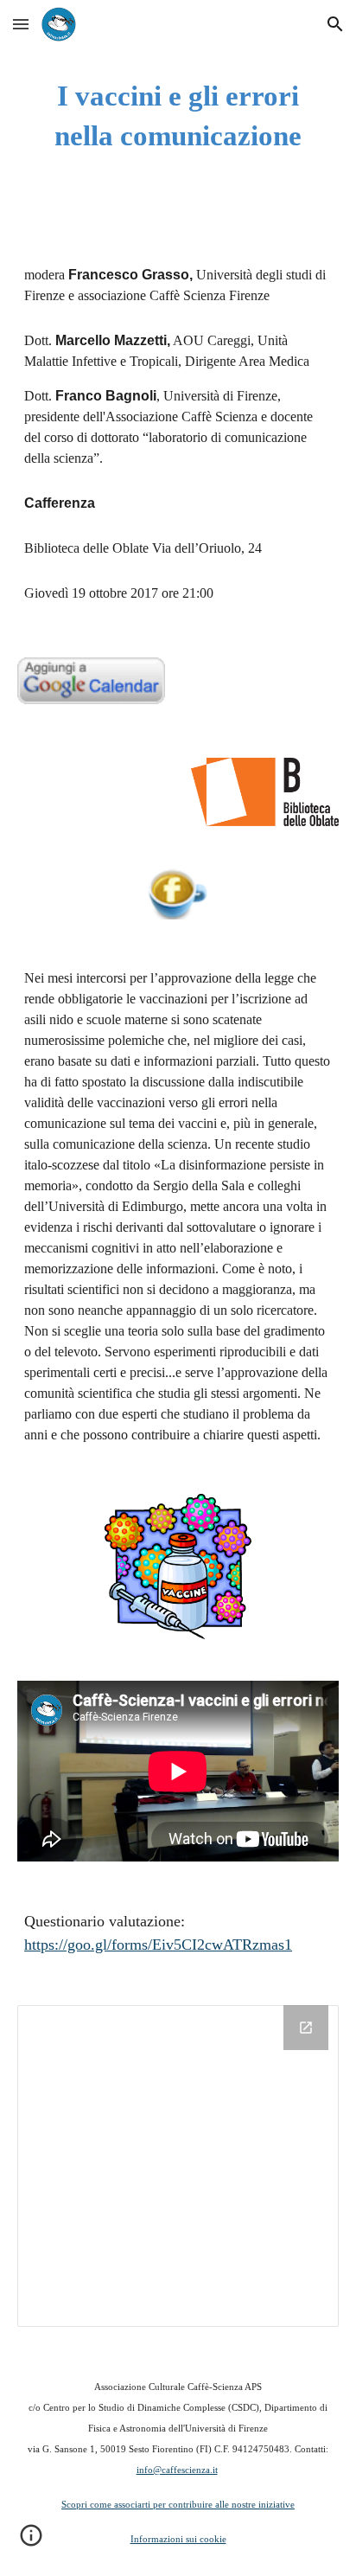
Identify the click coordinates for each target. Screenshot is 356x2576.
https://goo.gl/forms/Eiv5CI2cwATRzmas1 (158, 1945)
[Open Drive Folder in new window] (306, 2028)
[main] (178, 116)
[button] (21, 24)
